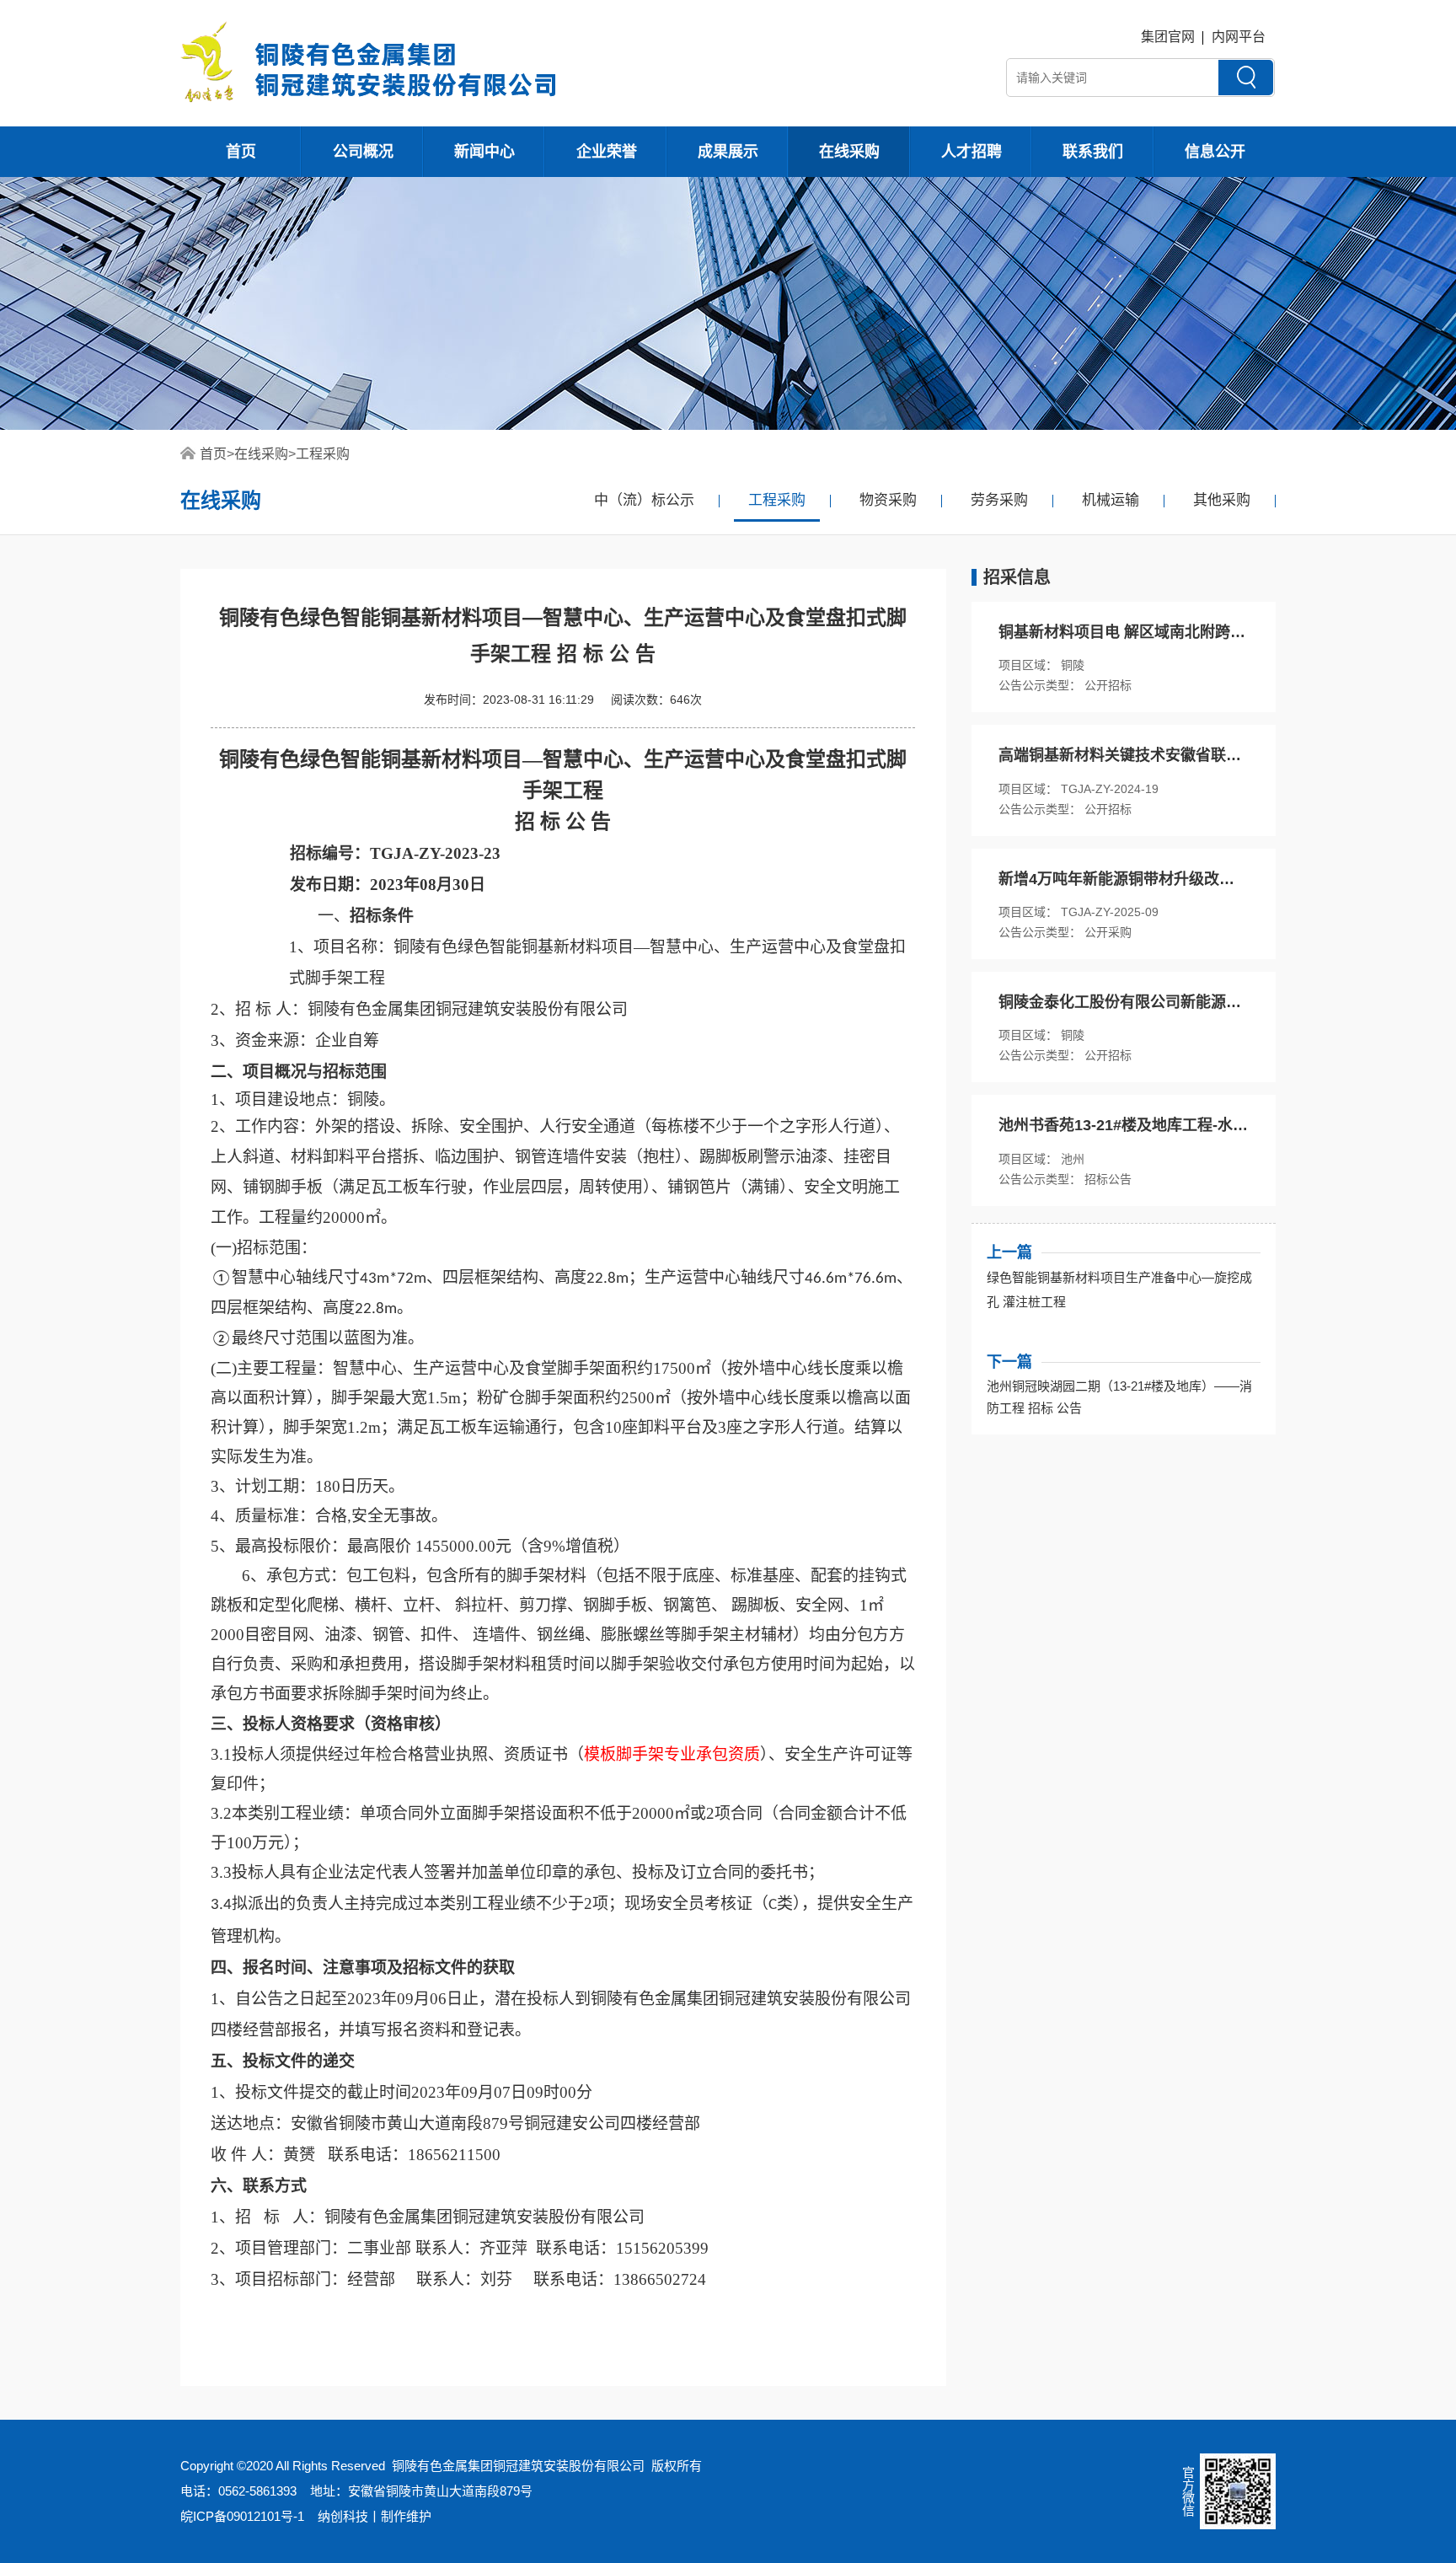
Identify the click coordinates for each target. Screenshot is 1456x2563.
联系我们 (1093, 152)
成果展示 (728, 152)
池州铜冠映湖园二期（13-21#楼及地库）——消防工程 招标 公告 (1119, 1397)
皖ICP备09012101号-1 (242, 2516)
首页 (241, 152)
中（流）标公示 (644, 500)
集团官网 (1168, 37)
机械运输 (1111, 500)
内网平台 (1239, 37)
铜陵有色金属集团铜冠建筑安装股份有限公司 (518, 2466)
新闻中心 (484, 152)
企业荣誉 (607, 152)
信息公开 (1215, 152)
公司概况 (363, 152)
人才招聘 (972, 152)
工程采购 (323, 454)
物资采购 (888, 500)
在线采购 (849, 152)
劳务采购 (999, 500)
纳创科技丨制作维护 (375, 2516)
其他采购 (1222, 500)
